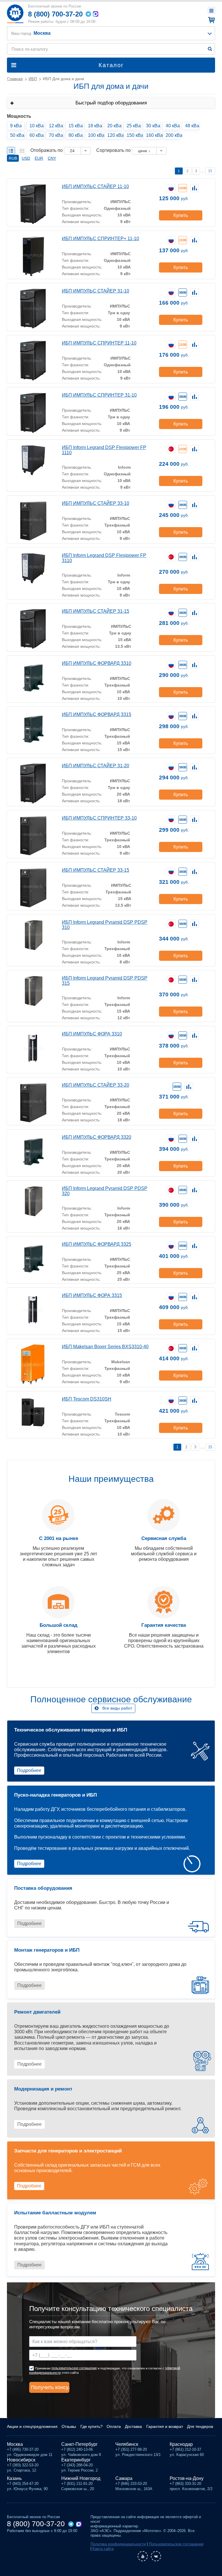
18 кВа (95, 126)
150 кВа (134, 135)
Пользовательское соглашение (176, 2544)
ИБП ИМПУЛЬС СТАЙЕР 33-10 (96, 503)
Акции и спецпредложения (32, 2426)
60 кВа (37, 135)
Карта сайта (103, 2549)
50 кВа (17, 135)
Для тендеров (200, 2426)
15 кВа (76, 126)
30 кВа (153, 126)
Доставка (133, 2426)
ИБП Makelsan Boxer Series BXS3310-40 (105, 1347)
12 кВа (56, 126)
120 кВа (114, 135)
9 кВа (16, 126)
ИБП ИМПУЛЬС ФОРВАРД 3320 (97, 1137)
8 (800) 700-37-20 (55, 14)
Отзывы (69, 2426)
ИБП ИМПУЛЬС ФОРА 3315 (92, 1295)
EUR (39, 158)
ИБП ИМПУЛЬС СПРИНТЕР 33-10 (99, 818)
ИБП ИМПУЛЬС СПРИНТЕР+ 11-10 (100, 239)
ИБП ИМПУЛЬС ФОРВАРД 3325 (97, 1244)
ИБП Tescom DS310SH (87, 1399)
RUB (13, 158)
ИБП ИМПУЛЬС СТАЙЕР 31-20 (96, 766)
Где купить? (91, 2426)
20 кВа (114, 126)
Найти (210, 49)
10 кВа (37, 126)
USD (26, 158)
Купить (181, 215)
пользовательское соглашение (74, 2368)
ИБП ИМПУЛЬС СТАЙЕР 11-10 (95, 186)
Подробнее (29, 1770)
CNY (52, 158)
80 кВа (76, 135)
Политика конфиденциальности (118, 2544)
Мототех (15, 14)
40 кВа (173, 126)
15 (210, 171)
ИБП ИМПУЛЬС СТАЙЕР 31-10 (96, 291)
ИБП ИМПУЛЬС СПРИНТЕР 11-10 (99, 343)
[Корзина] (211, 20)
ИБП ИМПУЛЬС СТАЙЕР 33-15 (96, 870)
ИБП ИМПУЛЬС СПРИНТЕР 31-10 (99, 395)
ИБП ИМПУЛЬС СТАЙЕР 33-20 (96, 1085)
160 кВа (153, 135)
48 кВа (192, 126)
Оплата (114, 2426)
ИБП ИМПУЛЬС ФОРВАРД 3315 (97, 714)
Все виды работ (117, 1708)
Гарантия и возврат (165, 2426)
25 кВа (134, 126)
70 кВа (56, 135)
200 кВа (173, 135)
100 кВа (95, 135)
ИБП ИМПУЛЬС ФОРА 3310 (92, 1034)
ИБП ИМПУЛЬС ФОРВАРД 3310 (97, 663)
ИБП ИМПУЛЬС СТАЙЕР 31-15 (96, 611)
